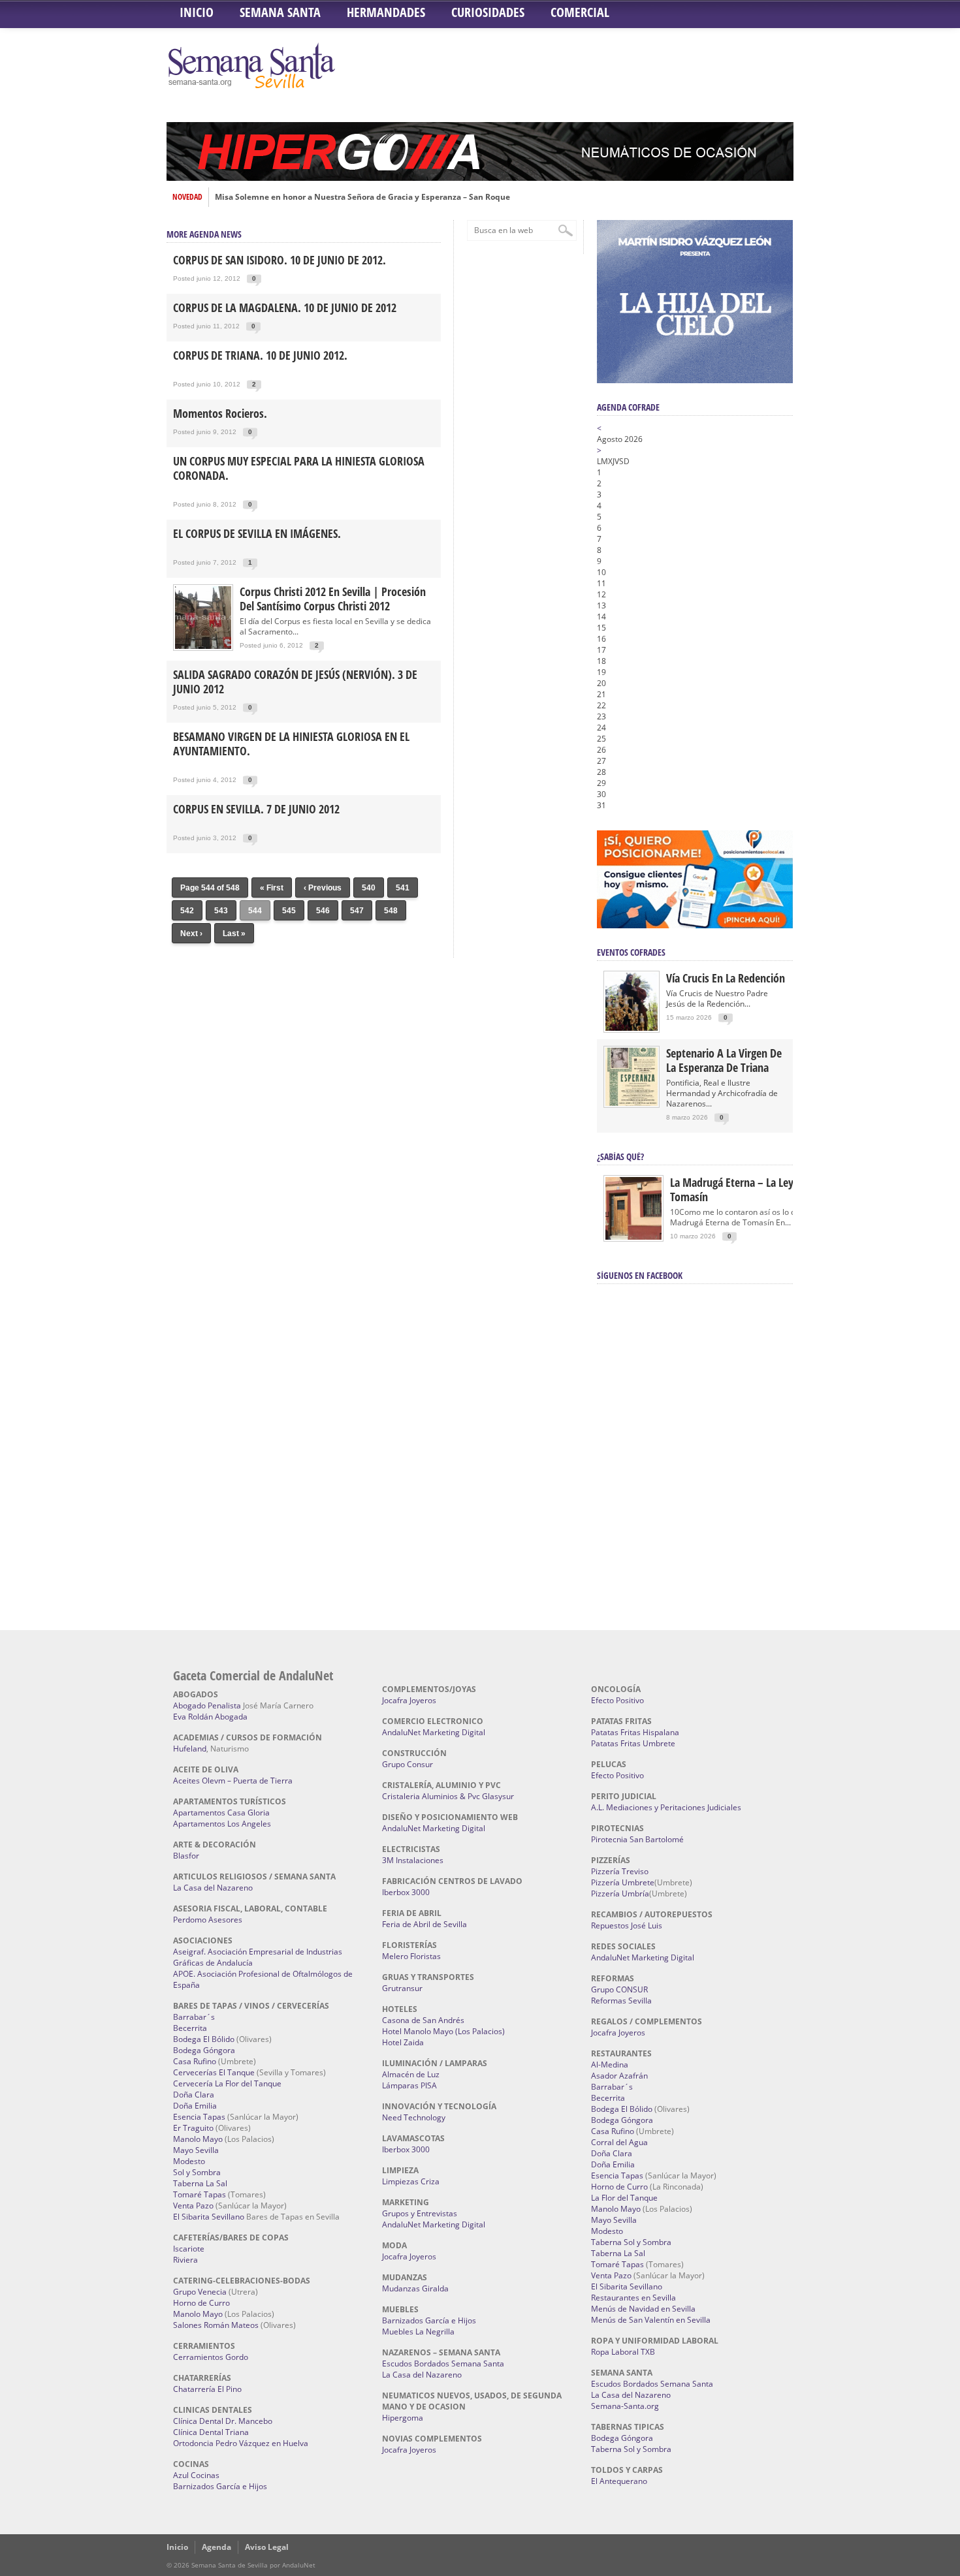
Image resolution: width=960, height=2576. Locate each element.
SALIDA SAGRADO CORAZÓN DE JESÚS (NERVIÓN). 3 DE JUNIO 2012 (295, 682)
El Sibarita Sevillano (209, 2217)
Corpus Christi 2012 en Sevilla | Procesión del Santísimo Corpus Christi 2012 (333, 599)
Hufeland (190, 1749)
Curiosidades (488, 12)
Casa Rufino (195, 2061)
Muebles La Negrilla (418, 2332)
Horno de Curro (201, 2303)
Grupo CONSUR (619, 1989)
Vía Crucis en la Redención (726, 978)
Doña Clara (194, 2095)
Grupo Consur (408, 1764)
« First (272, 888)
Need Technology (414, 2117)
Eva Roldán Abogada (210, 1717)
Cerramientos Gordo (211, 2357)
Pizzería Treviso (620, 1871)
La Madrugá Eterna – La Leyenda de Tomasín (750, 1189)
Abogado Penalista (207, 1705)
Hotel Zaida (403, 2042)
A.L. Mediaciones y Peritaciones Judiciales (666, 1807)
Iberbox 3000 (406, 1892)
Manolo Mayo (198, 2139)
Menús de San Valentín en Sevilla (651, 2320)
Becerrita (190, 2028)
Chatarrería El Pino (207, 2389)
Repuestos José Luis (627, 1925)
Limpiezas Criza (411, 2181)
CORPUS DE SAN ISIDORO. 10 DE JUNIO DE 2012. (280, 260)
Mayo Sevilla (196, 2150)
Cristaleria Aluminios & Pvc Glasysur (448, 1796)
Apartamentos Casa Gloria (221, 1813)
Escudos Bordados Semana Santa (443, 2364)
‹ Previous (323, 888)
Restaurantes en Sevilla (633, 2298)
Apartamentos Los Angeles (222, 1824)
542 (187, 911)
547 (357, 911)
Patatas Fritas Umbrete (633, 1743)
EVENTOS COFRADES (631, 952)
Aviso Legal (267, 2547)
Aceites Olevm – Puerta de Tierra (233, 1781)
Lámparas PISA (409, 2085)
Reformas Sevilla (621, 2001)
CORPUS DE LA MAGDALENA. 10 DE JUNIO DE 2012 (285, 307)
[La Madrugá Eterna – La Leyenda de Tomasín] (633, 1239)
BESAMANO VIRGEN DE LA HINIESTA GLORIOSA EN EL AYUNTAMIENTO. (291, 744)
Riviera (185, 2260)
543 (221, 911)
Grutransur (402, 1988)
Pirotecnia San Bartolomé (637, 1839)
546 (323, 911)
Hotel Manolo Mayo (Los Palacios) (443, 2031)
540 (369, 888)
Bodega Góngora (204, 2050)
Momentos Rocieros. (220, 413)
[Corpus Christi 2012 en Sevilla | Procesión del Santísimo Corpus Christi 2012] (203, 648)
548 (391, 911)
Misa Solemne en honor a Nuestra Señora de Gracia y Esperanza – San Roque (362, 197)
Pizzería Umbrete (623, 1882)
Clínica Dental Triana (211, 2432)
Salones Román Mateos (216, 2325)
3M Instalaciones (413, 1860)
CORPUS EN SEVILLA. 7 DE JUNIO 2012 (256, 809)
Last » (234, 934)
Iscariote (189, 2249)
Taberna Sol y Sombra (631, 2242)
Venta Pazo (193, 2206)
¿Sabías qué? (620, 1156)
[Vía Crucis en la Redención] (632, 1028)
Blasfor (186, 1856)
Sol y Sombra (197, 2172)
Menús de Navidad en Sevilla (643, 2309)
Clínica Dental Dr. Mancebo (223, 2421)
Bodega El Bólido (204, 2039)
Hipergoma (403, 2418)
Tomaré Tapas (200, 2194)
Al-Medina (610, 2065)
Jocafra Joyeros (409, 1700)
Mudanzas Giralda (415, 2288)
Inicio (197, 12)
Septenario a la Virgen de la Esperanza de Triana (724, 1060)
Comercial (580, 12)
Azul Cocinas (196, 2475)
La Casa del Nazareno (213, 1888)
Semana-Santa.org (625, 2406)
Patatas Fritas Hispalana (635, 1732)
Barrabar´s (194, 2017)
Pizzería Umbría (620, 1893)
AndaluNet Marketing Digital (434, 1732)
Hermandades (386, 12)
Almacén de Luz (411, 2074)
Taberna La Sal (200, 2183)
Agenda (216, 2547)
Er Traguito (193, 2128)
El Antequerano (619, 2481)
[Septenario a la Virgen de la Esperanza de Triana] (632, 1103)
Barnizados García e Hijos (220, 2486)
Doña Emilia (195, 2106)
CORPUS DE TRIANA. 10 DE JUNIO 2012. (260, 355)
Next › (191, 934)
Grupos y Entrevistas (420, 2213)
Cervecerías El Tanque (214, 2072)
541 (403, 888)
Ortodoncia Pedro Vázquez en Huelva (241, 2443)
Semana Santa (280, 12)
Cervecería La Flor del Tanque (227, 2083)
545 (289, 911)
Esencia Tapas (199, 2117)
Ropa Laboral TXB (623, 2352)
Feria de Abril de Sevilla (424, 1924)
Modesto (189, 2161)
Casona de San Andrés (423, 2020)
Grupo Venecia (200, 2292)
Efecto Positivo (617, 1700)
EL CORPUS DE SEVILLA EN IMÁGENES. (257, 533)
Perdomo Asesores (208, 1920)
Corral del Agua (619, 2142)
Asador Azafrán (619, 2076)
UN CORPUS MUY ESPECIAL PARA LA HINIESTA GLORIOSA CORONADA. (299, 468)
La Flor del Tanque (624, 2198)
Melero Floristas (411, 1956)
